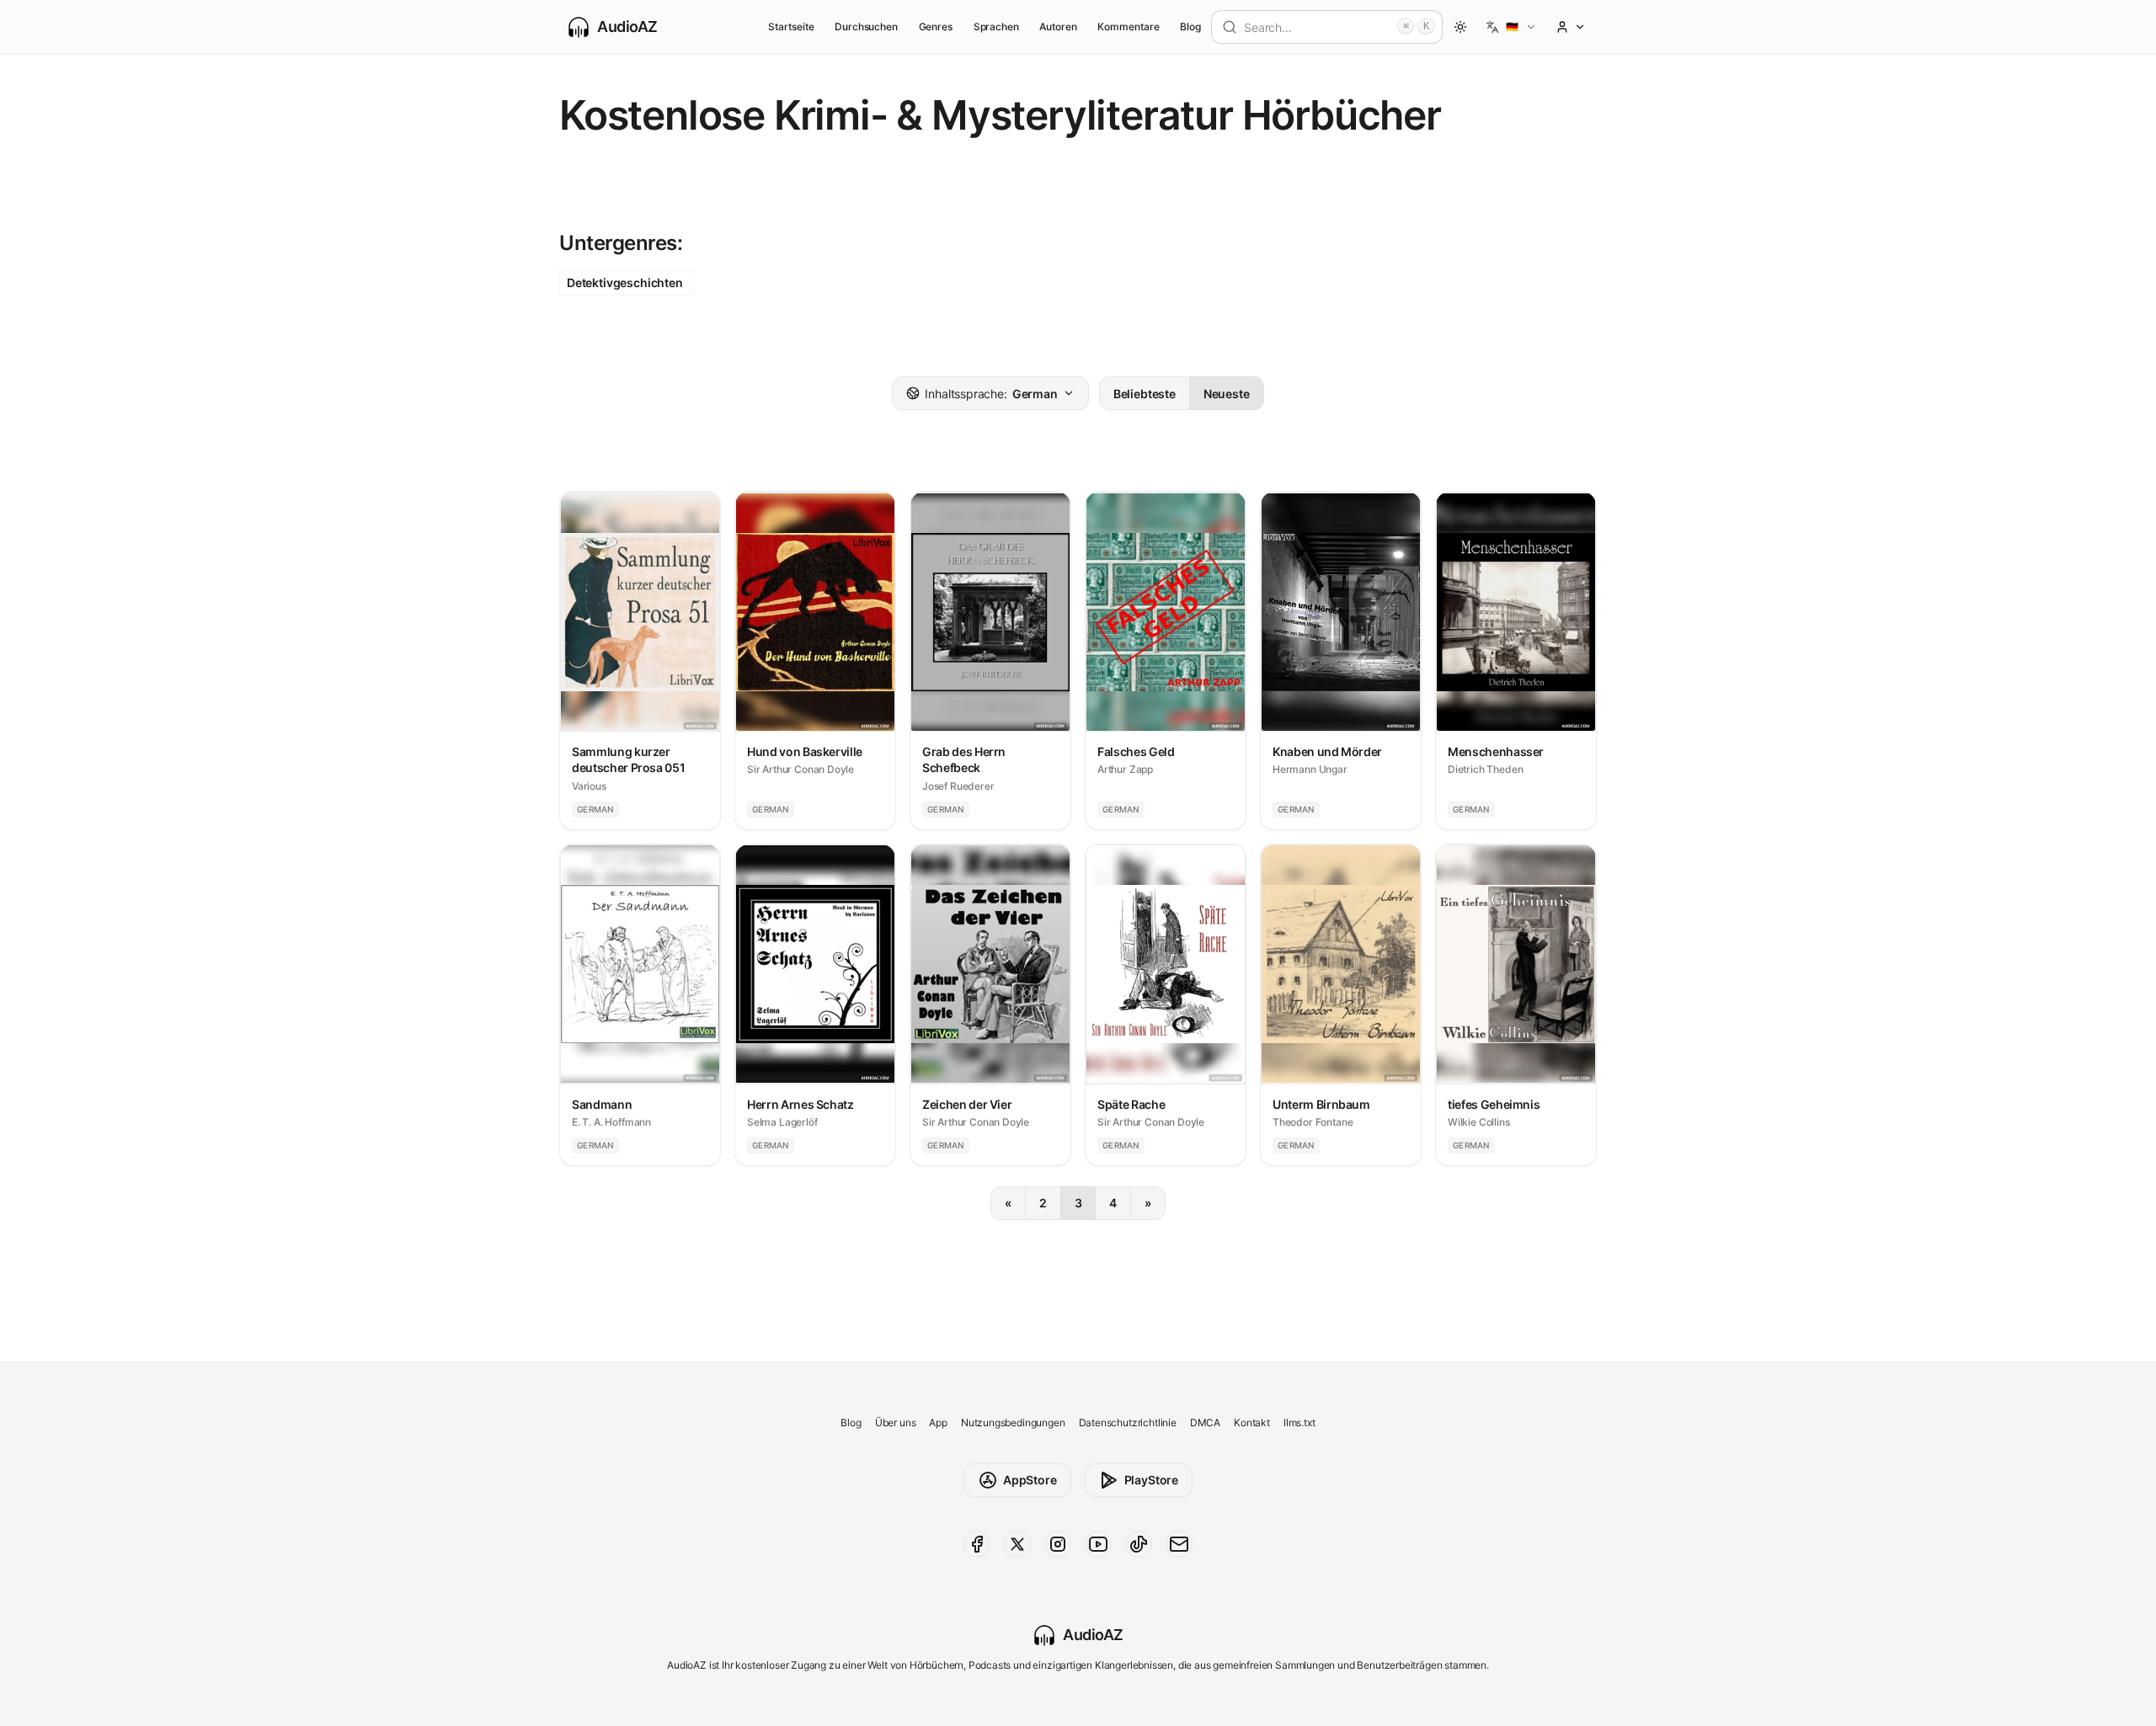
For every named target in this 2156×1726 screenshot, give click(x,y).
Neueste (1227, 394)
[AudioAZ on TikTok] (1139, 1544)
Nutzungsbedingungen (1013, 1422)
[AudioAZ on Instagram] (1058, 1544)
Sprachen (997, 27)
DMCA (1205, 1422)
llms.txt (1299, 1422)
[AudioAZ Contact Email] (1179, 1544)
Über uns (896, 1422)
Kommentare (1128, 27)
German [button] (991, 394)
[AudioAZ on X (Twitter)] (1017, 1544)
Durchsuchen (866, 27)
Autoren (1058, 27)
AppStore (1030, 1480)
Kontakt (1252, 1422)
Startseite (791, 27)
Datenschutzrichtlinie (1128, 1422)
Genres (936, 27)
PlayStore (1151, 1480)
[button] (1511, 27)
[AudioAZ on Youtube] (1098, 1544)
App (938, 1422)
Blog (1190, 27)
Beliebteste (1145, 394)
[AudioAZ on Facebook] (977, 1544)
